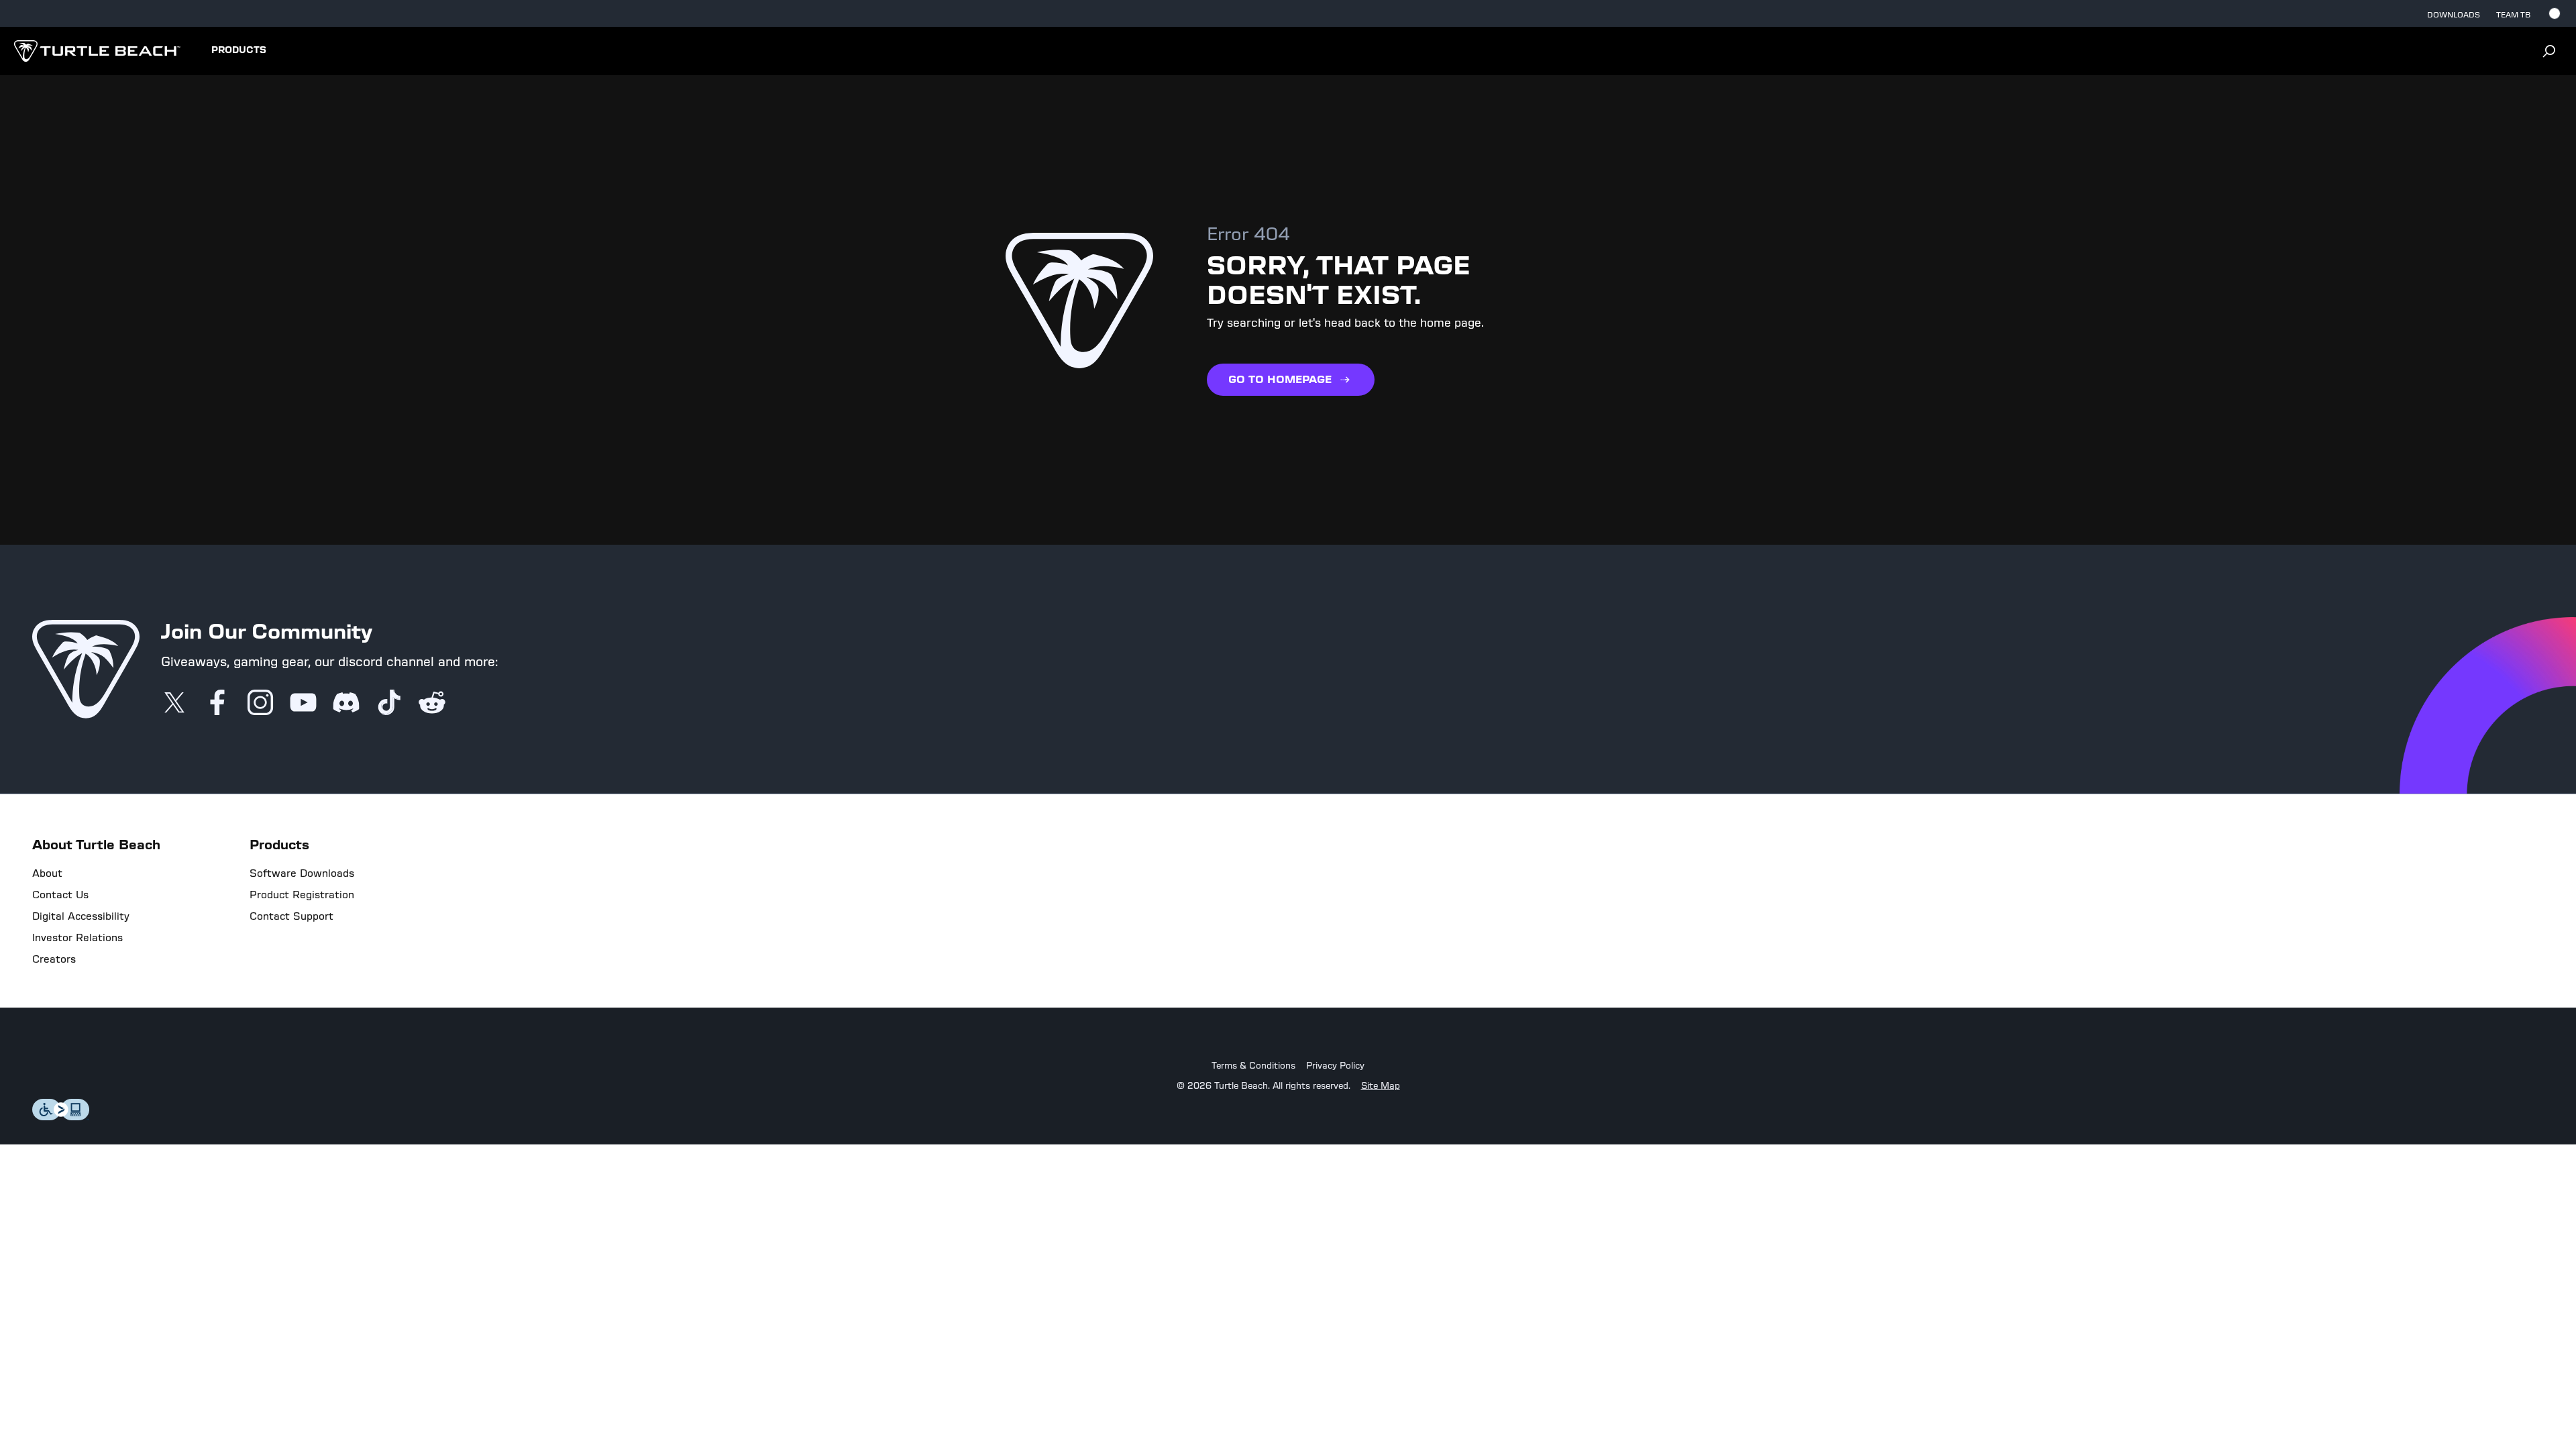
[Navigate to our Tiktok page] (389, 704)
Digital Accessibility (81, 916)
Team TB (2513, 15)
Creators (54, 959)
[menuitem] (239, 51)
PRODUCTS (239, 50)
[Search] (2549, 51)
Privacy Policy (1335, 1066)
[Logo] (97, 51)
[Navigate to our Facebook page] (217, 704)
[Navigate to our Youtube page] (303, 704)
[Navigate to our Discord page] (346, 704)
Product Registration (302, 895)
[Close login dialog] (1412, 1036)
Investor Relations (77, 938)
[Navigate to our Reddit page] (432, 704)
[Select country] (2555, 13)
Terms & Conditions (1253, 1066)
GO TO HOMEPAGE (1280, 379)
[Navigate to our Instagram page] (260, 704)
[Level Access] (61, 1117)
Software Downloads (302, 873)
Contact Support (291, 916)
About (47, 873)
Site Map (1381, 1086)
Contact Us (60, 895)
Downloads (2454, 15)
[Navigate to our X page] (174, 704)
